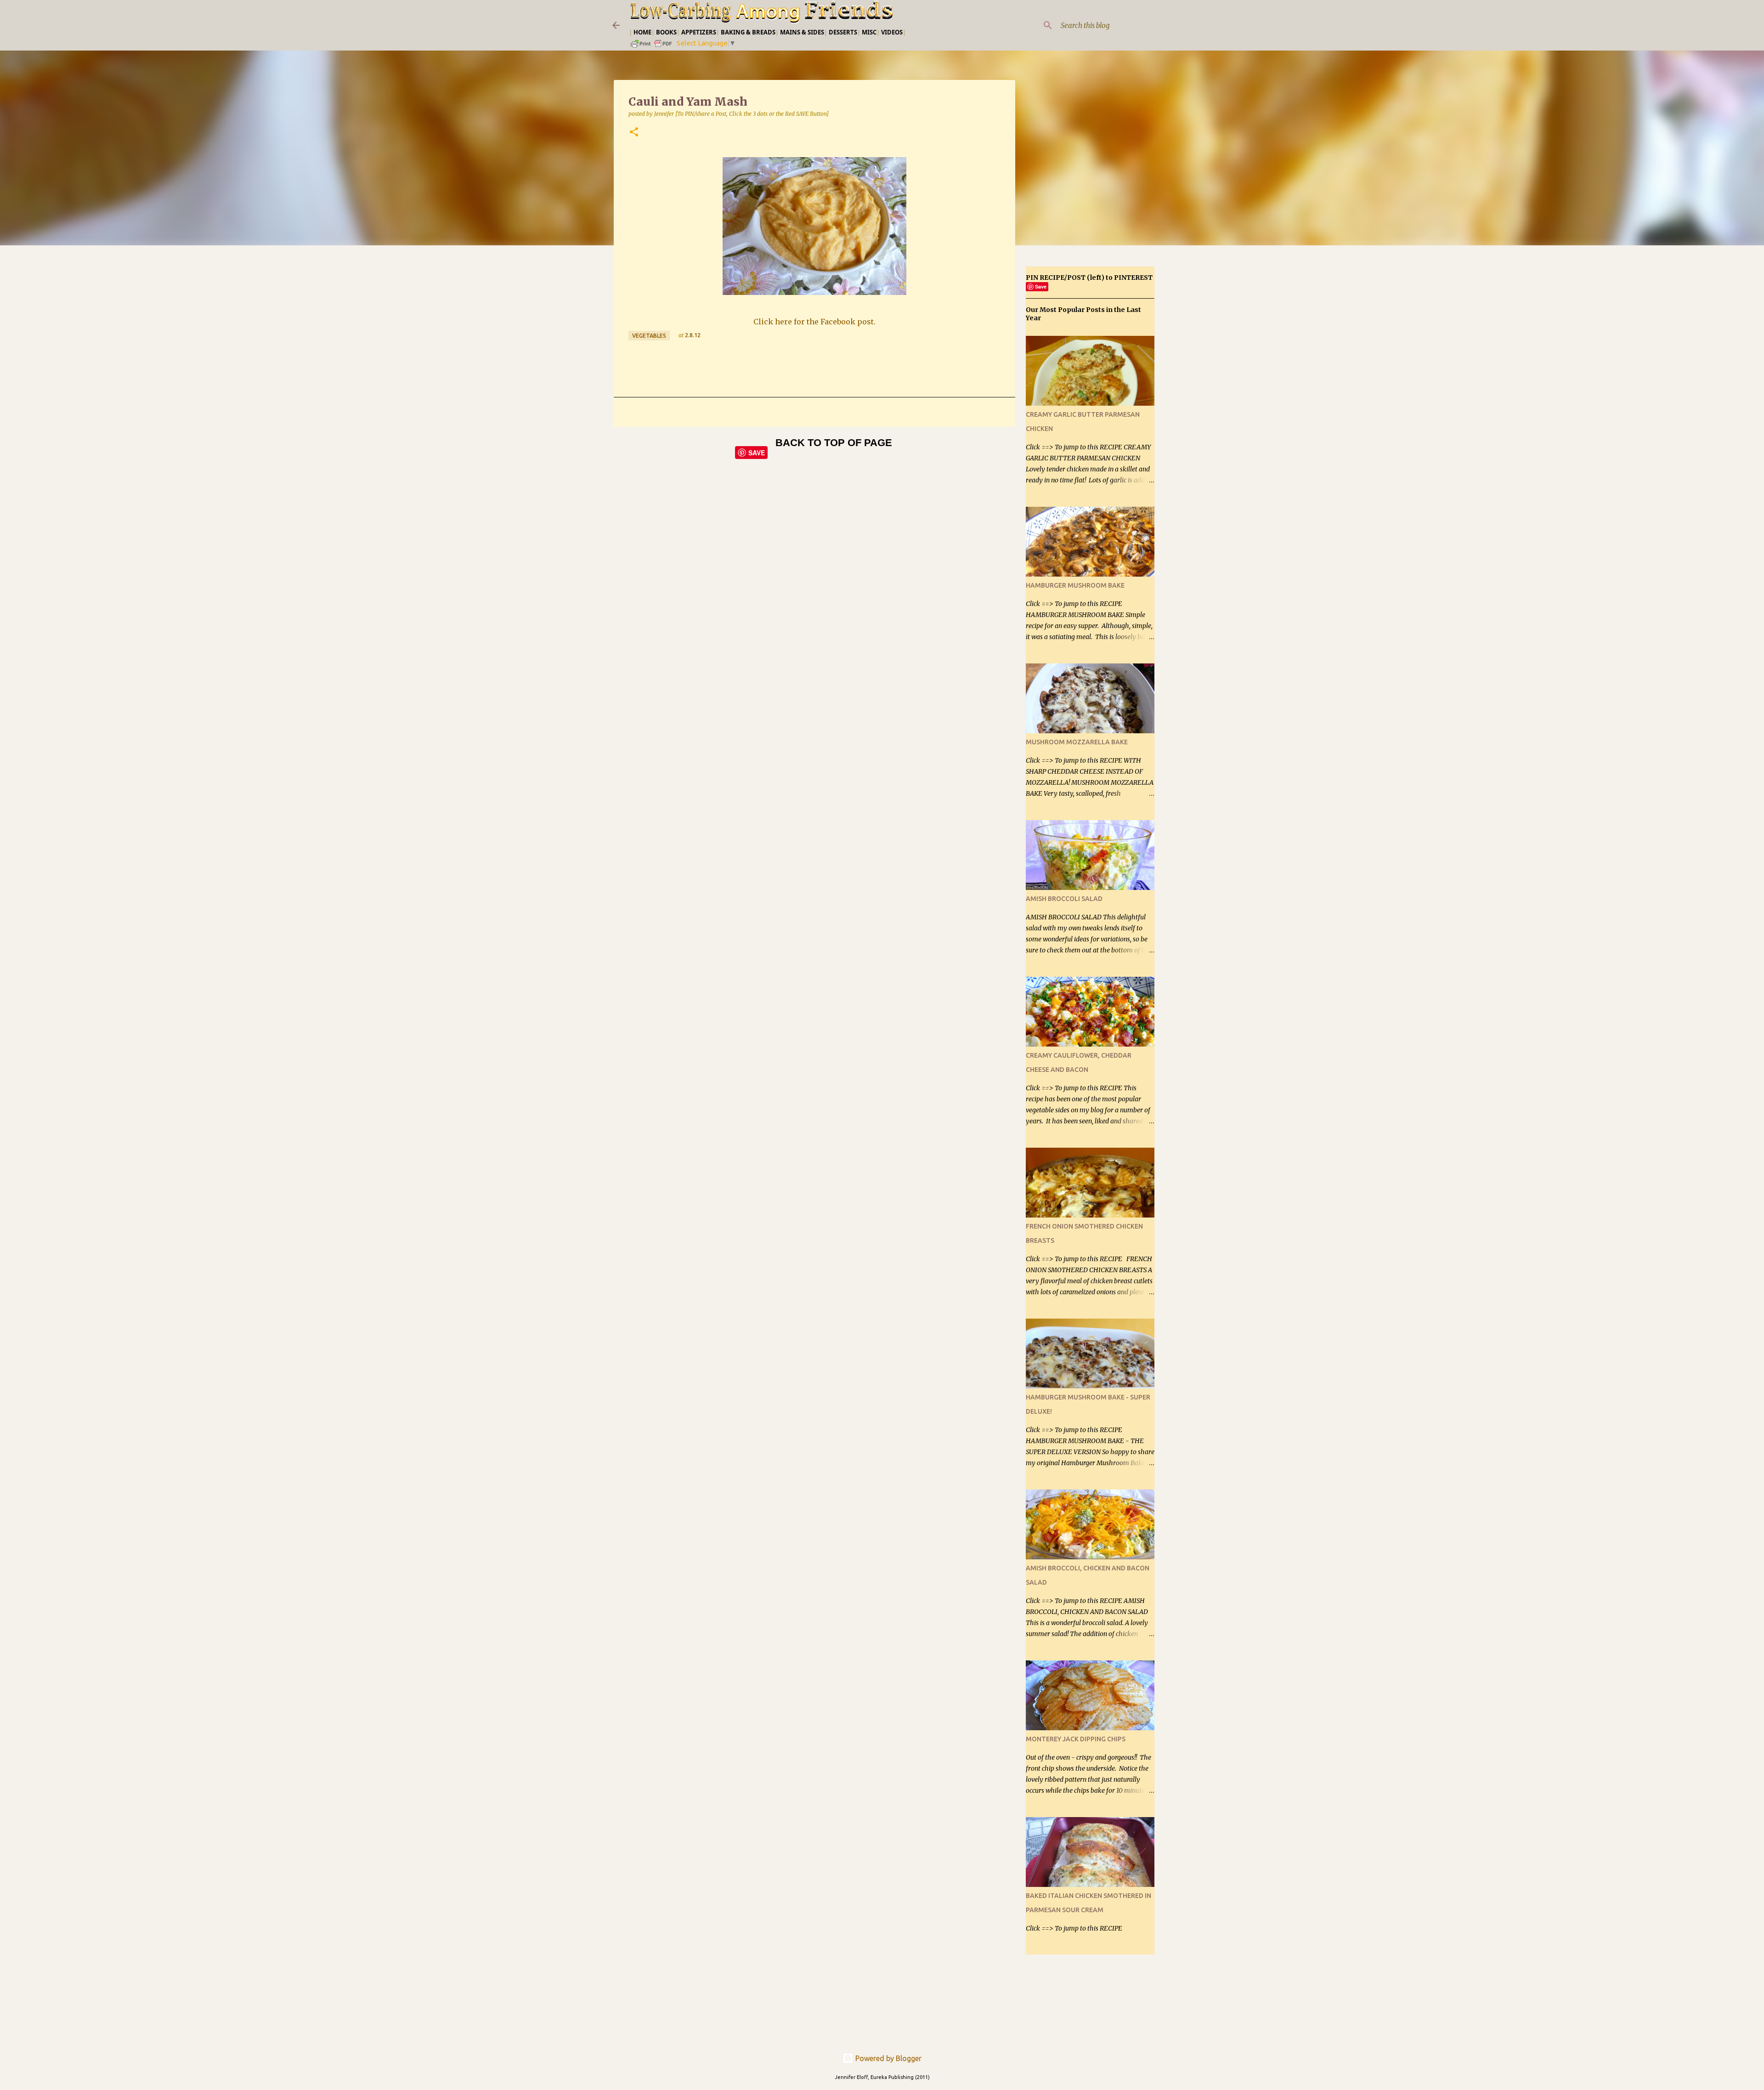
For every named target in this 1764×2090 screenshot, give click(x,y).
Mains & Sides (802, 32)
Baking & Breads (748, 32)
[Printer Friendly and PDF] (652, 47)
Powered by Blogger (888, 2058)
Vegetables (649, 336)
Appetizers (699, 32)
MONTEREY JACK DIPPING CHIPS (1076, 1739)
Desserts (843, 32)
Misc (869, 32)
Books (666, 32)
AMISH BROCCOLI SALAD (1064, 899)
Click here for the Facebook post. (814, 322)
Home (642, 32)
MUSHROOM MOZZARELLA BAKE (1077, 742)
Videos (892, 32)
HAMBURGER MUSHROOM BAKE (1075, 585)
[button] (634, 133)
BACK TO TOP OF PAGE (834, 443)
